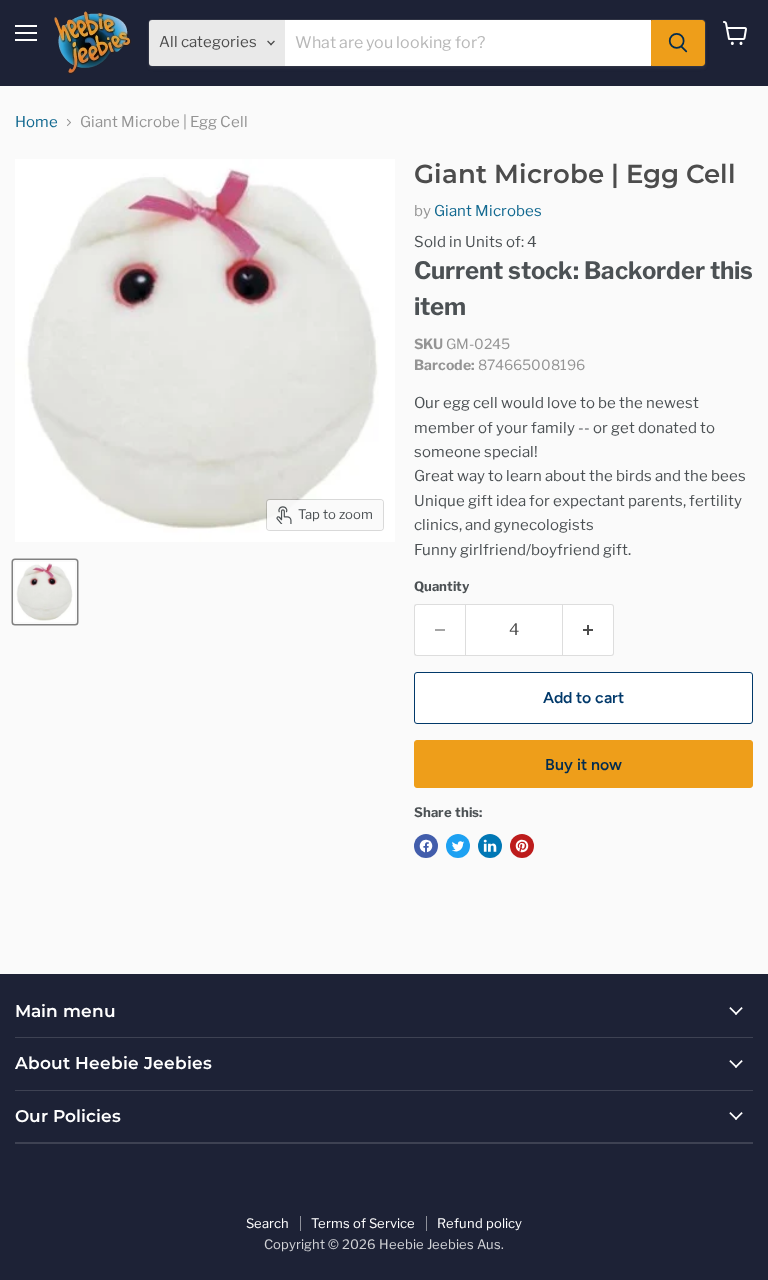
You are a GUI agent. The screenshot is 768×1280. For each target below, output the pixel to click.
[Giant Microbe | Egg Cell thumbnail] (45, 592)
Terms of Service (363, 1223)
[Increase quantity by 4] (588, 630)
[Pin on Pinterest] (522, 846)
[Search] (678, 43)
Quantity (441, 586)
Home (36, 122)
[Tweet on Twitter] (458, 846)
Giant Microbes (488, 211)
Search (267, 1223)
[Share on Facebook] (426, 846)
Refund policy (479, 1223)
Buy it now (583, 764)
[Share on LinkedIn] (490, 846)
